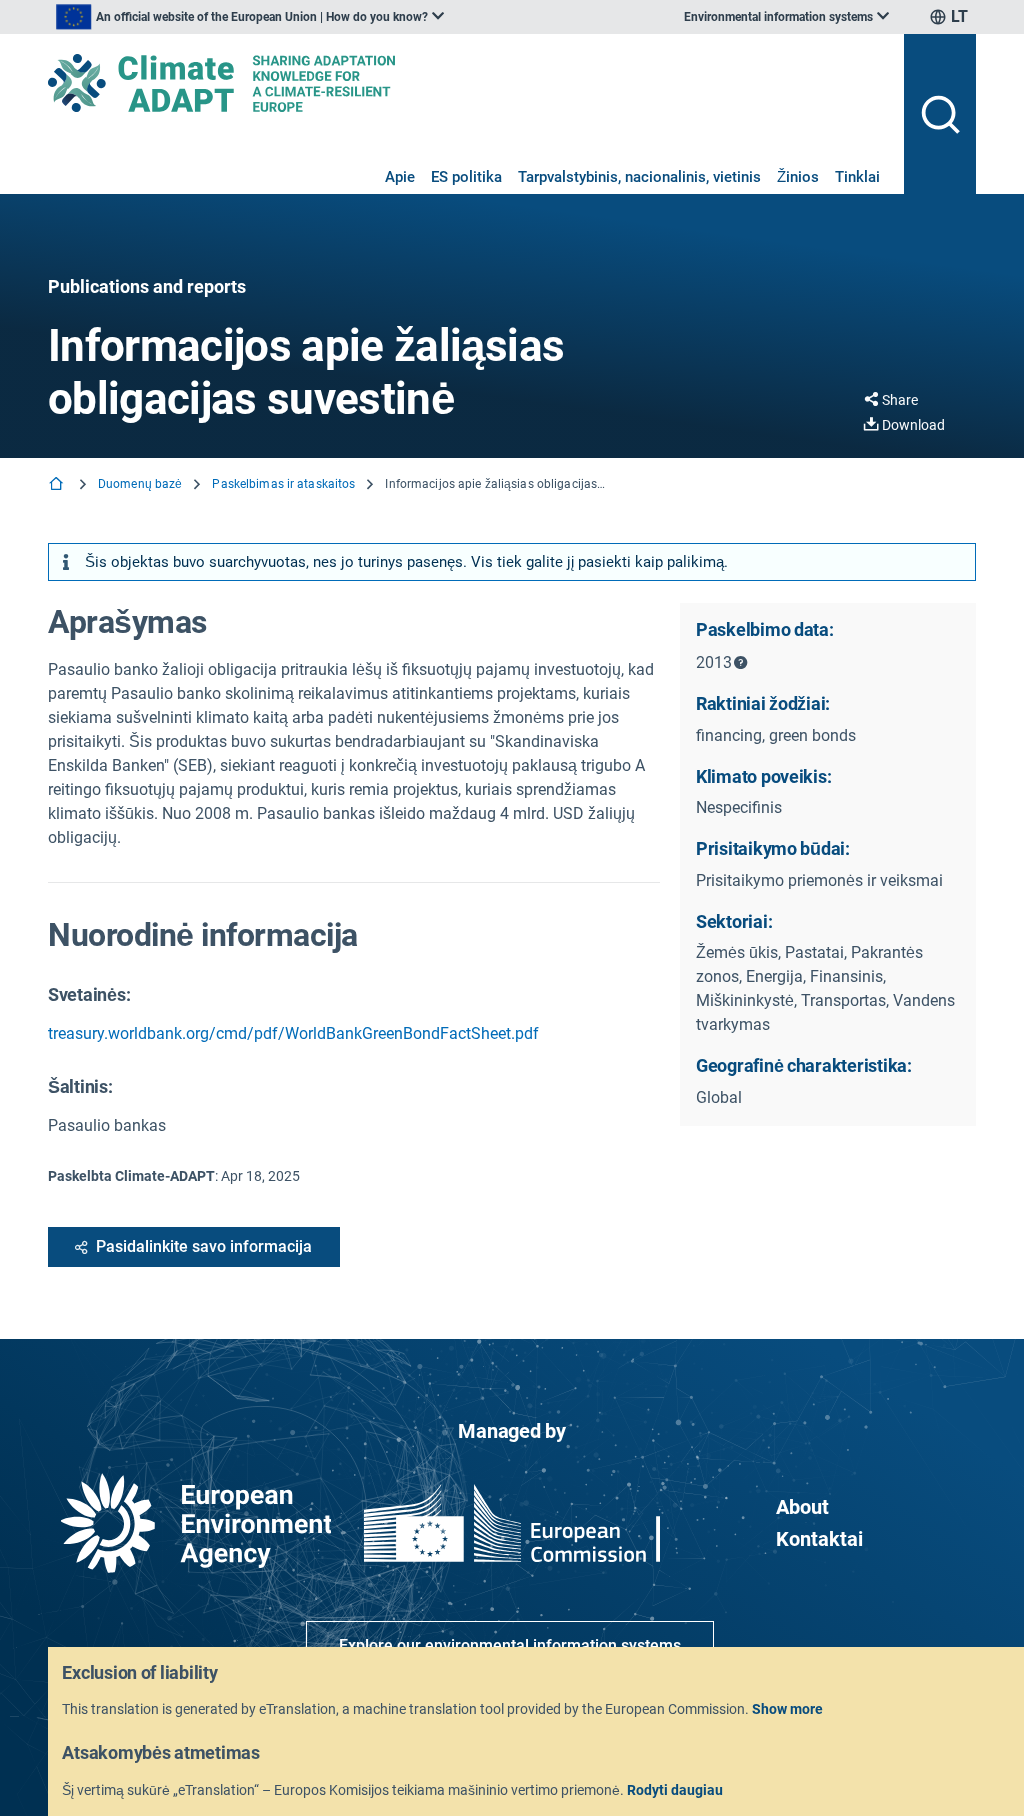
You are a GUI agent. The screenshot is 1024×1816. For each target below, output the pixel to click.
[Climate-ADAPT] (468, 83)
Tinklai (857, 177)
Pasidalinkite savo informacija (204, 1246)
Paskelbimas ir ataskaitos (283, 484)
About (802, 1507)
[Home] (58, 485)
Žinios (798, 177)
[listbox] (250, 17)
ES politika (466, 177)
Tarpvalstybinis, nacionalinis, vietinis (639, 177)
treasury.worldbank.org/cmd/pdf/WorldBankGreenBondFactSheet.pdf (293, 1033)
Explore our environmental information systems (510, 1645)
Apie (400, 177)
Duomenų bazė (140, 484)
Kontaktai (819, 1539)
